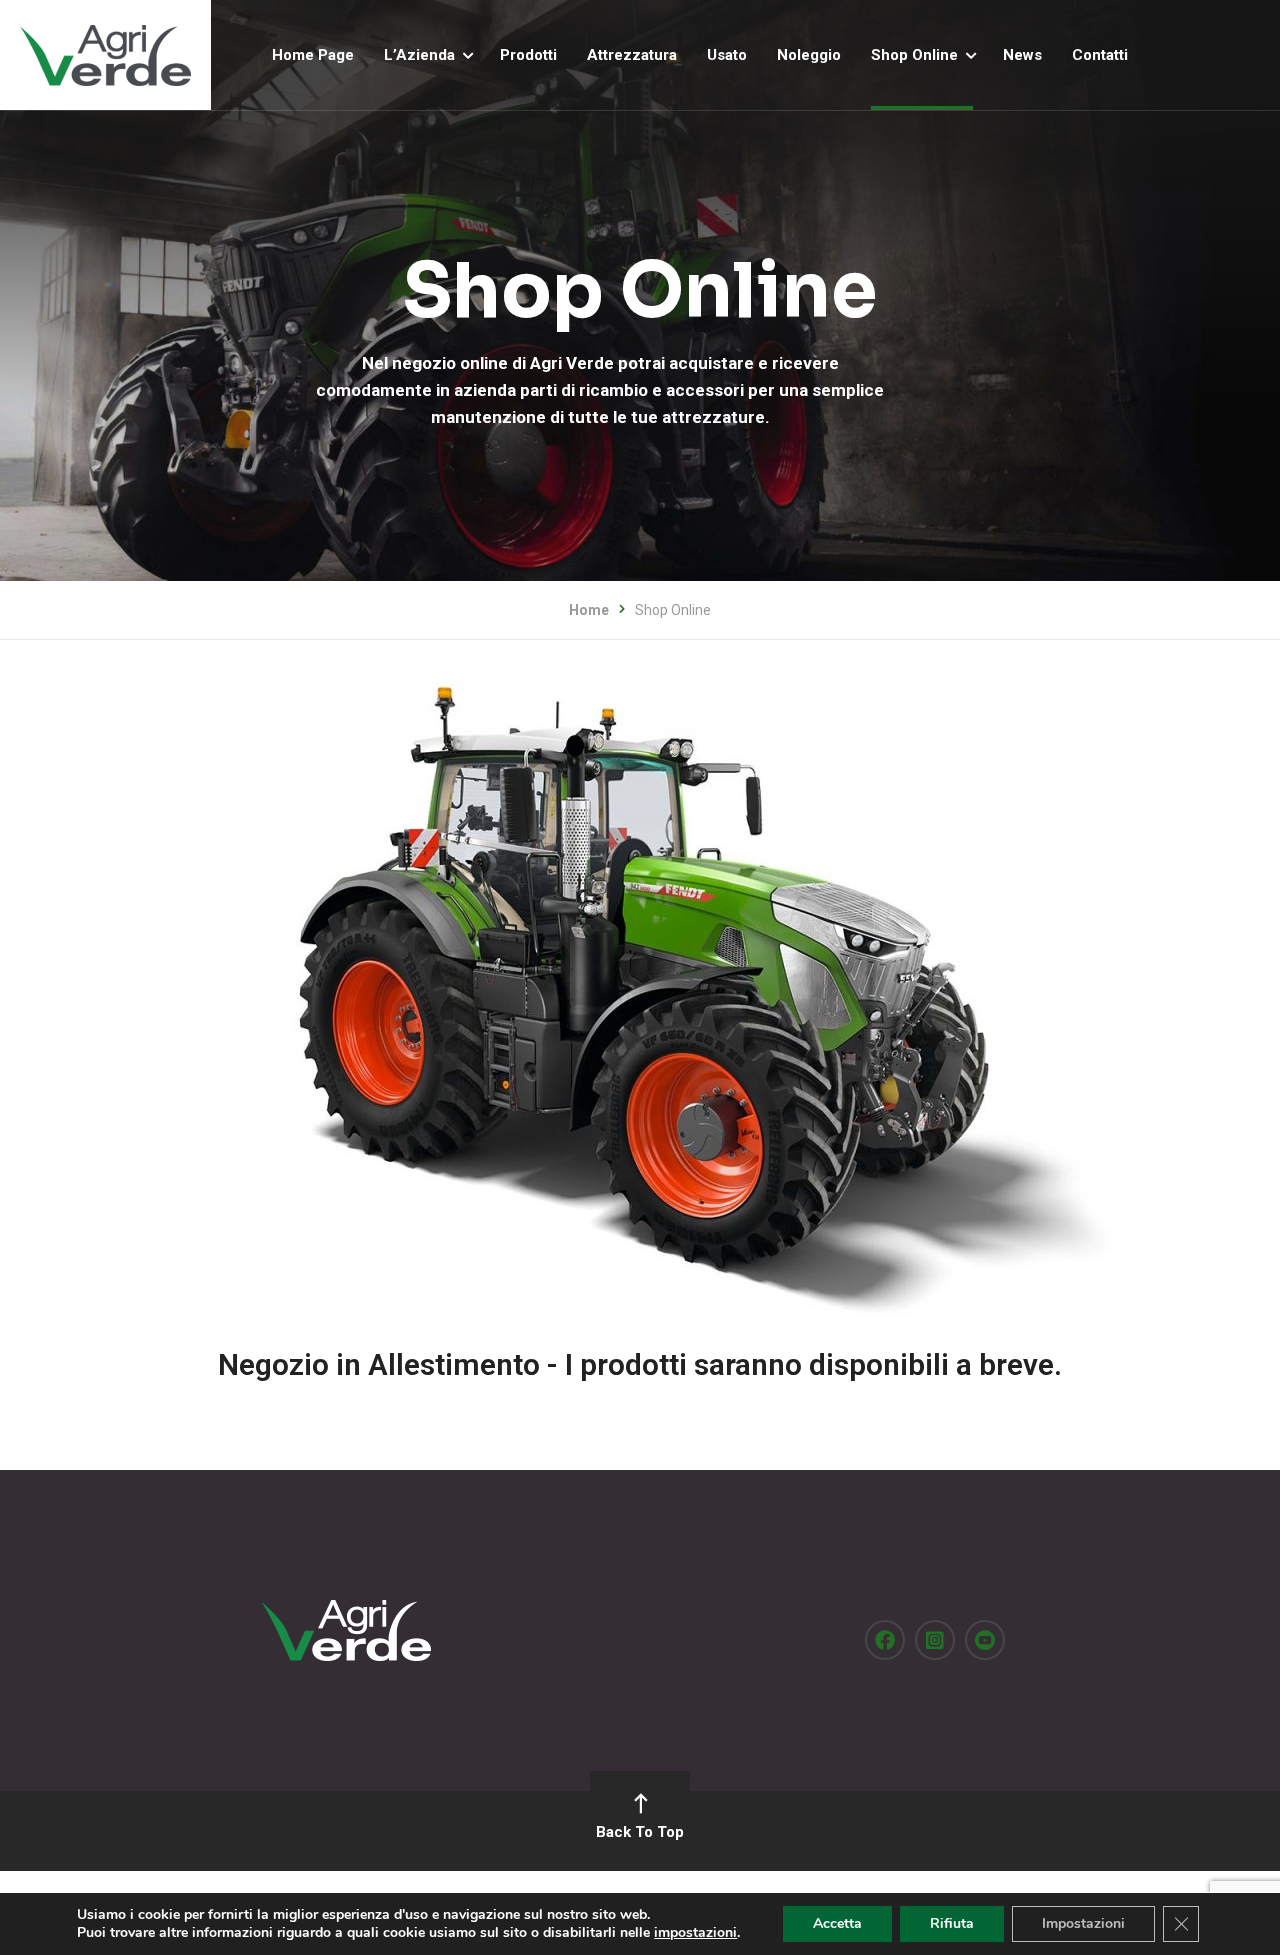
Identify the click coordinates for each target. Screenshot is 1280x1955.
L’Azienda (419, 55)
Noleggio (809, 55)
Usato (727, 55)
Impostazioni (1083, 1923)
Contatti (1100, 55)
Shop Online (914, 55)
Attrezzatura (632, 55)
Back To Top (640, 1832)
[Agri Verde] (105, 55)
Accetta (837, 1923)
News (1022, 55)
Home (589, 610)
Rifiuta (952, 1923)
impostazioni (695, 1933)
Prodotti (528, 55)
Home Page (313, 55)
